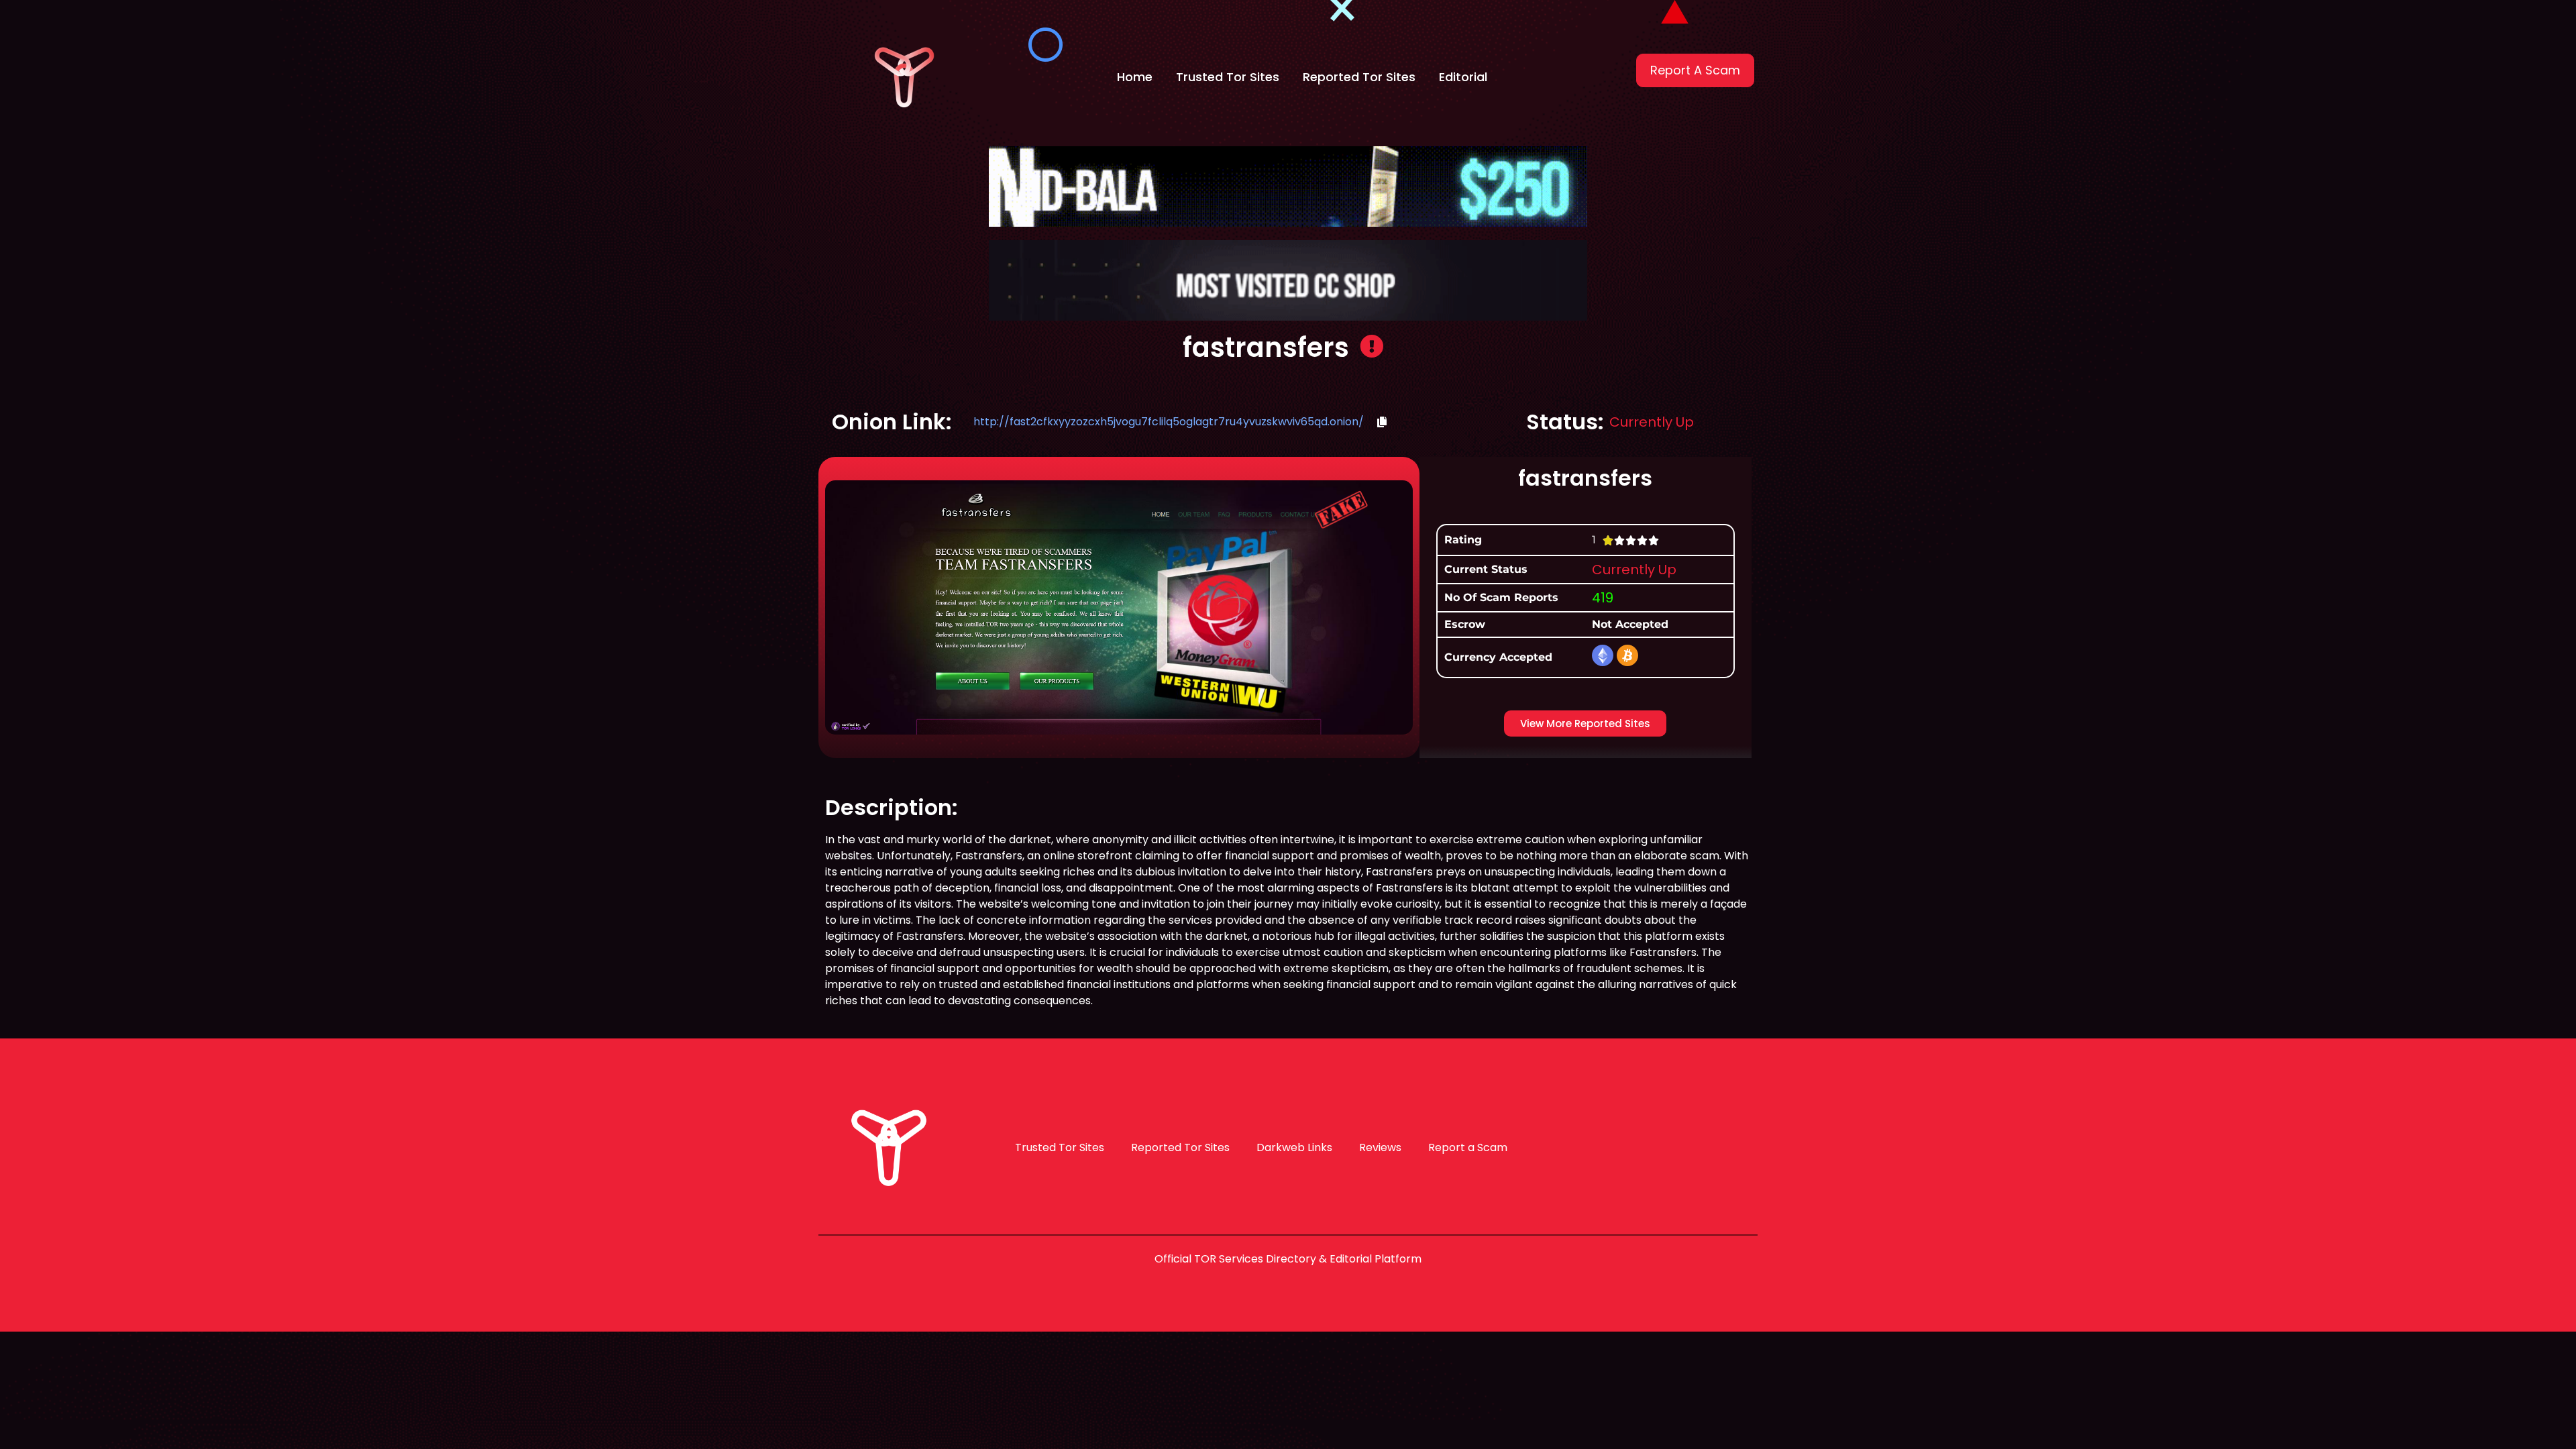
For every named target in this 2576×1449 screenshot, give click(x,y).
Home (1135, 77)
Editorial (1463, 77)
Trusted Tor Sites (1228, 77)
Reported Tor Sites (1359, 77)
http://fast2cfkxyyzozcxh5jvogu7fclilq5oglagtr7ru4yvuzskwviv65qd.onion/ (1169, 422)
